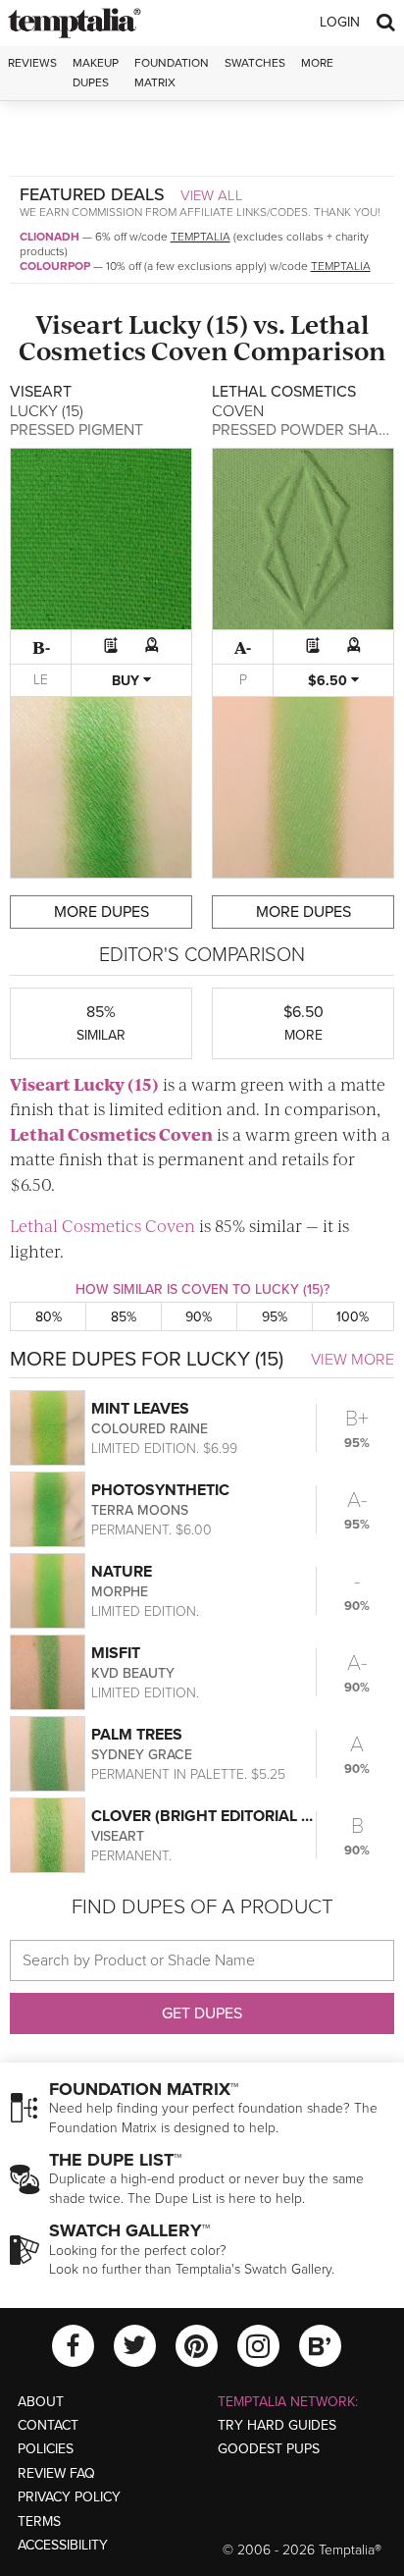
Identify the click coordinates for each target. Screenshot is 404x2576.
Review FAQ (56, 2473)
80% (49, 1317)
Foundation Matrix (172, 72)
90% (199, 1317)
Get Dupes (202, 2013)
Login (340, 22)
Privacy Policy (69, 2497)
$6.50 (329, 681)
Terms (39, 2522)
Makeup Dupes (96, 72)
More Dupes (101, 912)
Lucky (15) (188, 323)
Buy (127, 681)
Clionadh (50, 237)
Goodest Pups (269, 2449)
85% (124, 1317)
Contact (48, 2425)
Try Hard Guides (277, 2425)
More (317, 63)
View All (212, 195)
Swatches (255, 63)
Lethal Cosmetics (83, 1134)
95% (275, 1317)
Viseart (79, 323)
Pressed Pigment (76, 430)
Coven (190, 350)
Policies (46, 2449)
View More (353, 1360)
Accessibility (63, 2545)
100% (353, 1317)
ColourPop (55, 266)
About (41, 2402)
